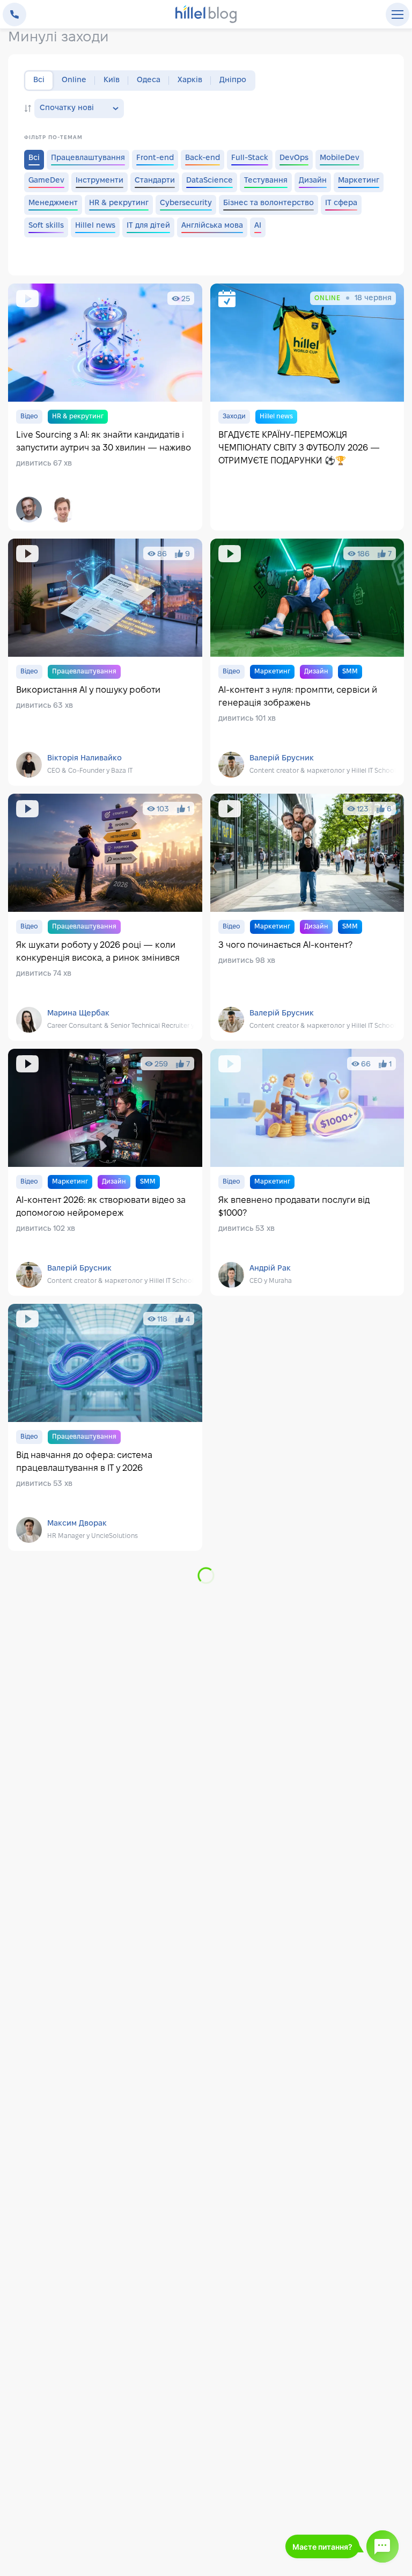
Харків (190, 80)
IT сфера (341, 203)
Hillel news (95, 226)
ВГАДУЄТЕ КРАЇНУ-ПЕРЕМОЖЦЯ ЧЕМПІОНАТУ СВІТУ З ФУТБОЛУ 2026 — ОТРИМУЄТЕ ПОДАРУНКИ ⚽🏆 (307, 407)
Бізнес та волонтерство (268, 203)
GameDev (46, 181)
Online (74, 80)
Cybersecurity (186, 203)
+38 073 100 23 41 (14, 14)
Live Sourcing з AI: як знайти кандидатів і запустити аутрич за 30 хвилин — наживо (105, 407)
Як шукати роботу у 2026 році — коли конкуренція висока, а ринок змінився (105, 917)
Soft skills (46, 226)
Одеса (149, 80)
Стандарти (155, 181)
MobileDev (340, 158)
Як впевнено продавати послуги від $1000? (307, 1172)
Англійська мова (212, 226)
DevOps (294, 158)
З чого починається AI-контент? (307, 917)
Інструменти (100, 181)
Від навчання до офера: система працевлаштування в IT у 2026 (105, 1427)
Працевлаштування (88, 158)
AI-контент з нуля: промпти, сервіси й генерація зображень (307, 662)
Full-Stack (250, 158)
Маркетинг (359, 181)
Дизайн (313, 181)
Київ (112, 80)
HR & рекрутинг (119, 203)
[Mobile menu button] (398, 14)
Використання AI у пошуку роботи (105, 662)
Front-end (155, 158)
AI (258, 226)
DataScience (209, 181)
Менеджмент (53, 203)
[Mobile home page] (206, 15)
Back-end (203, 158)
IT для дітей (148, 226)
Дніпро (233, 80)
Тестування (266, 181)
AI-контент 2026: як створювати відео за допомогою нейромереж (105, 1172)
